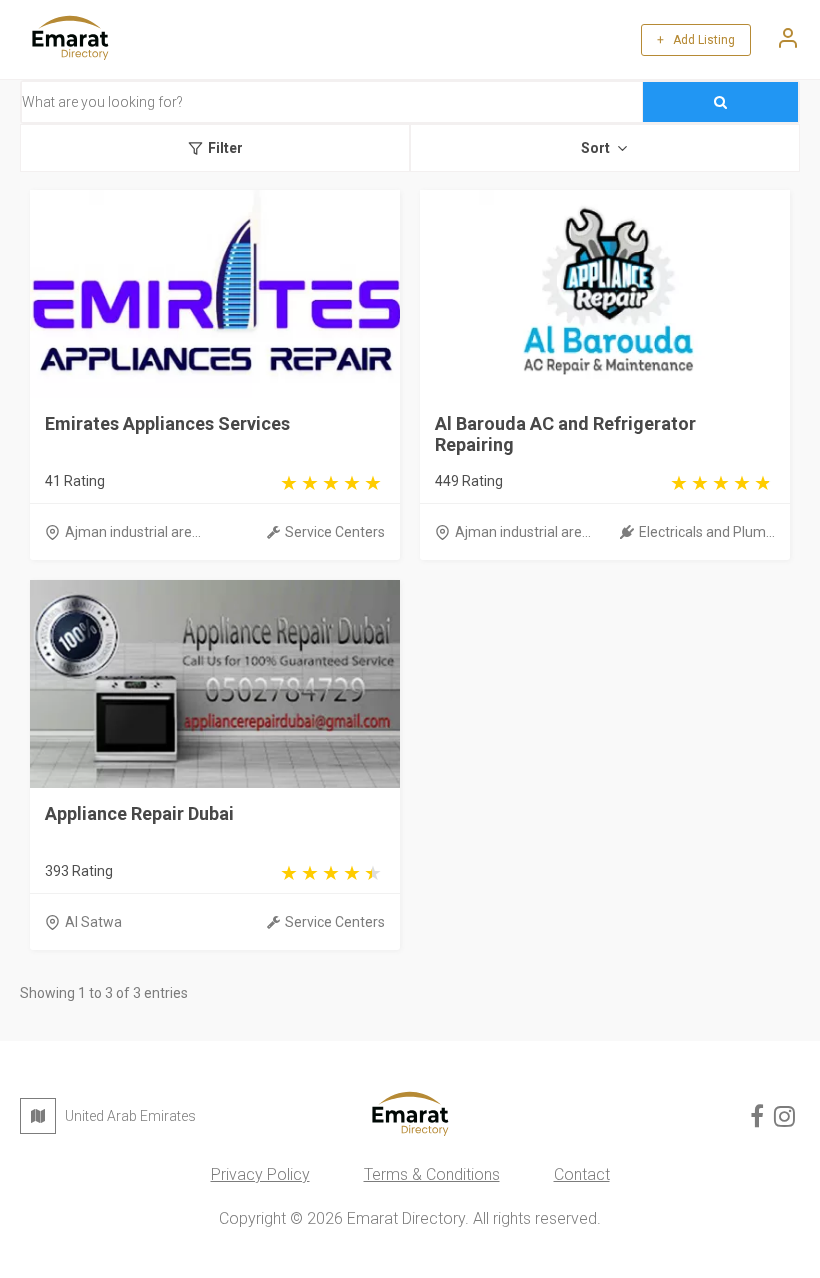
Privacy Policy (260, 1174)
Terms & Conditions (432, 1174)
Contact (582, 1174)
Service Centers (335, 532)
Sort (595, 148)
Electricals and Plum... (707, 532)
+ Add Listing (696, 40)
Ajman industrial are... (133, 532)
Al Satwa (93, 922)
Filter (225, 148)
